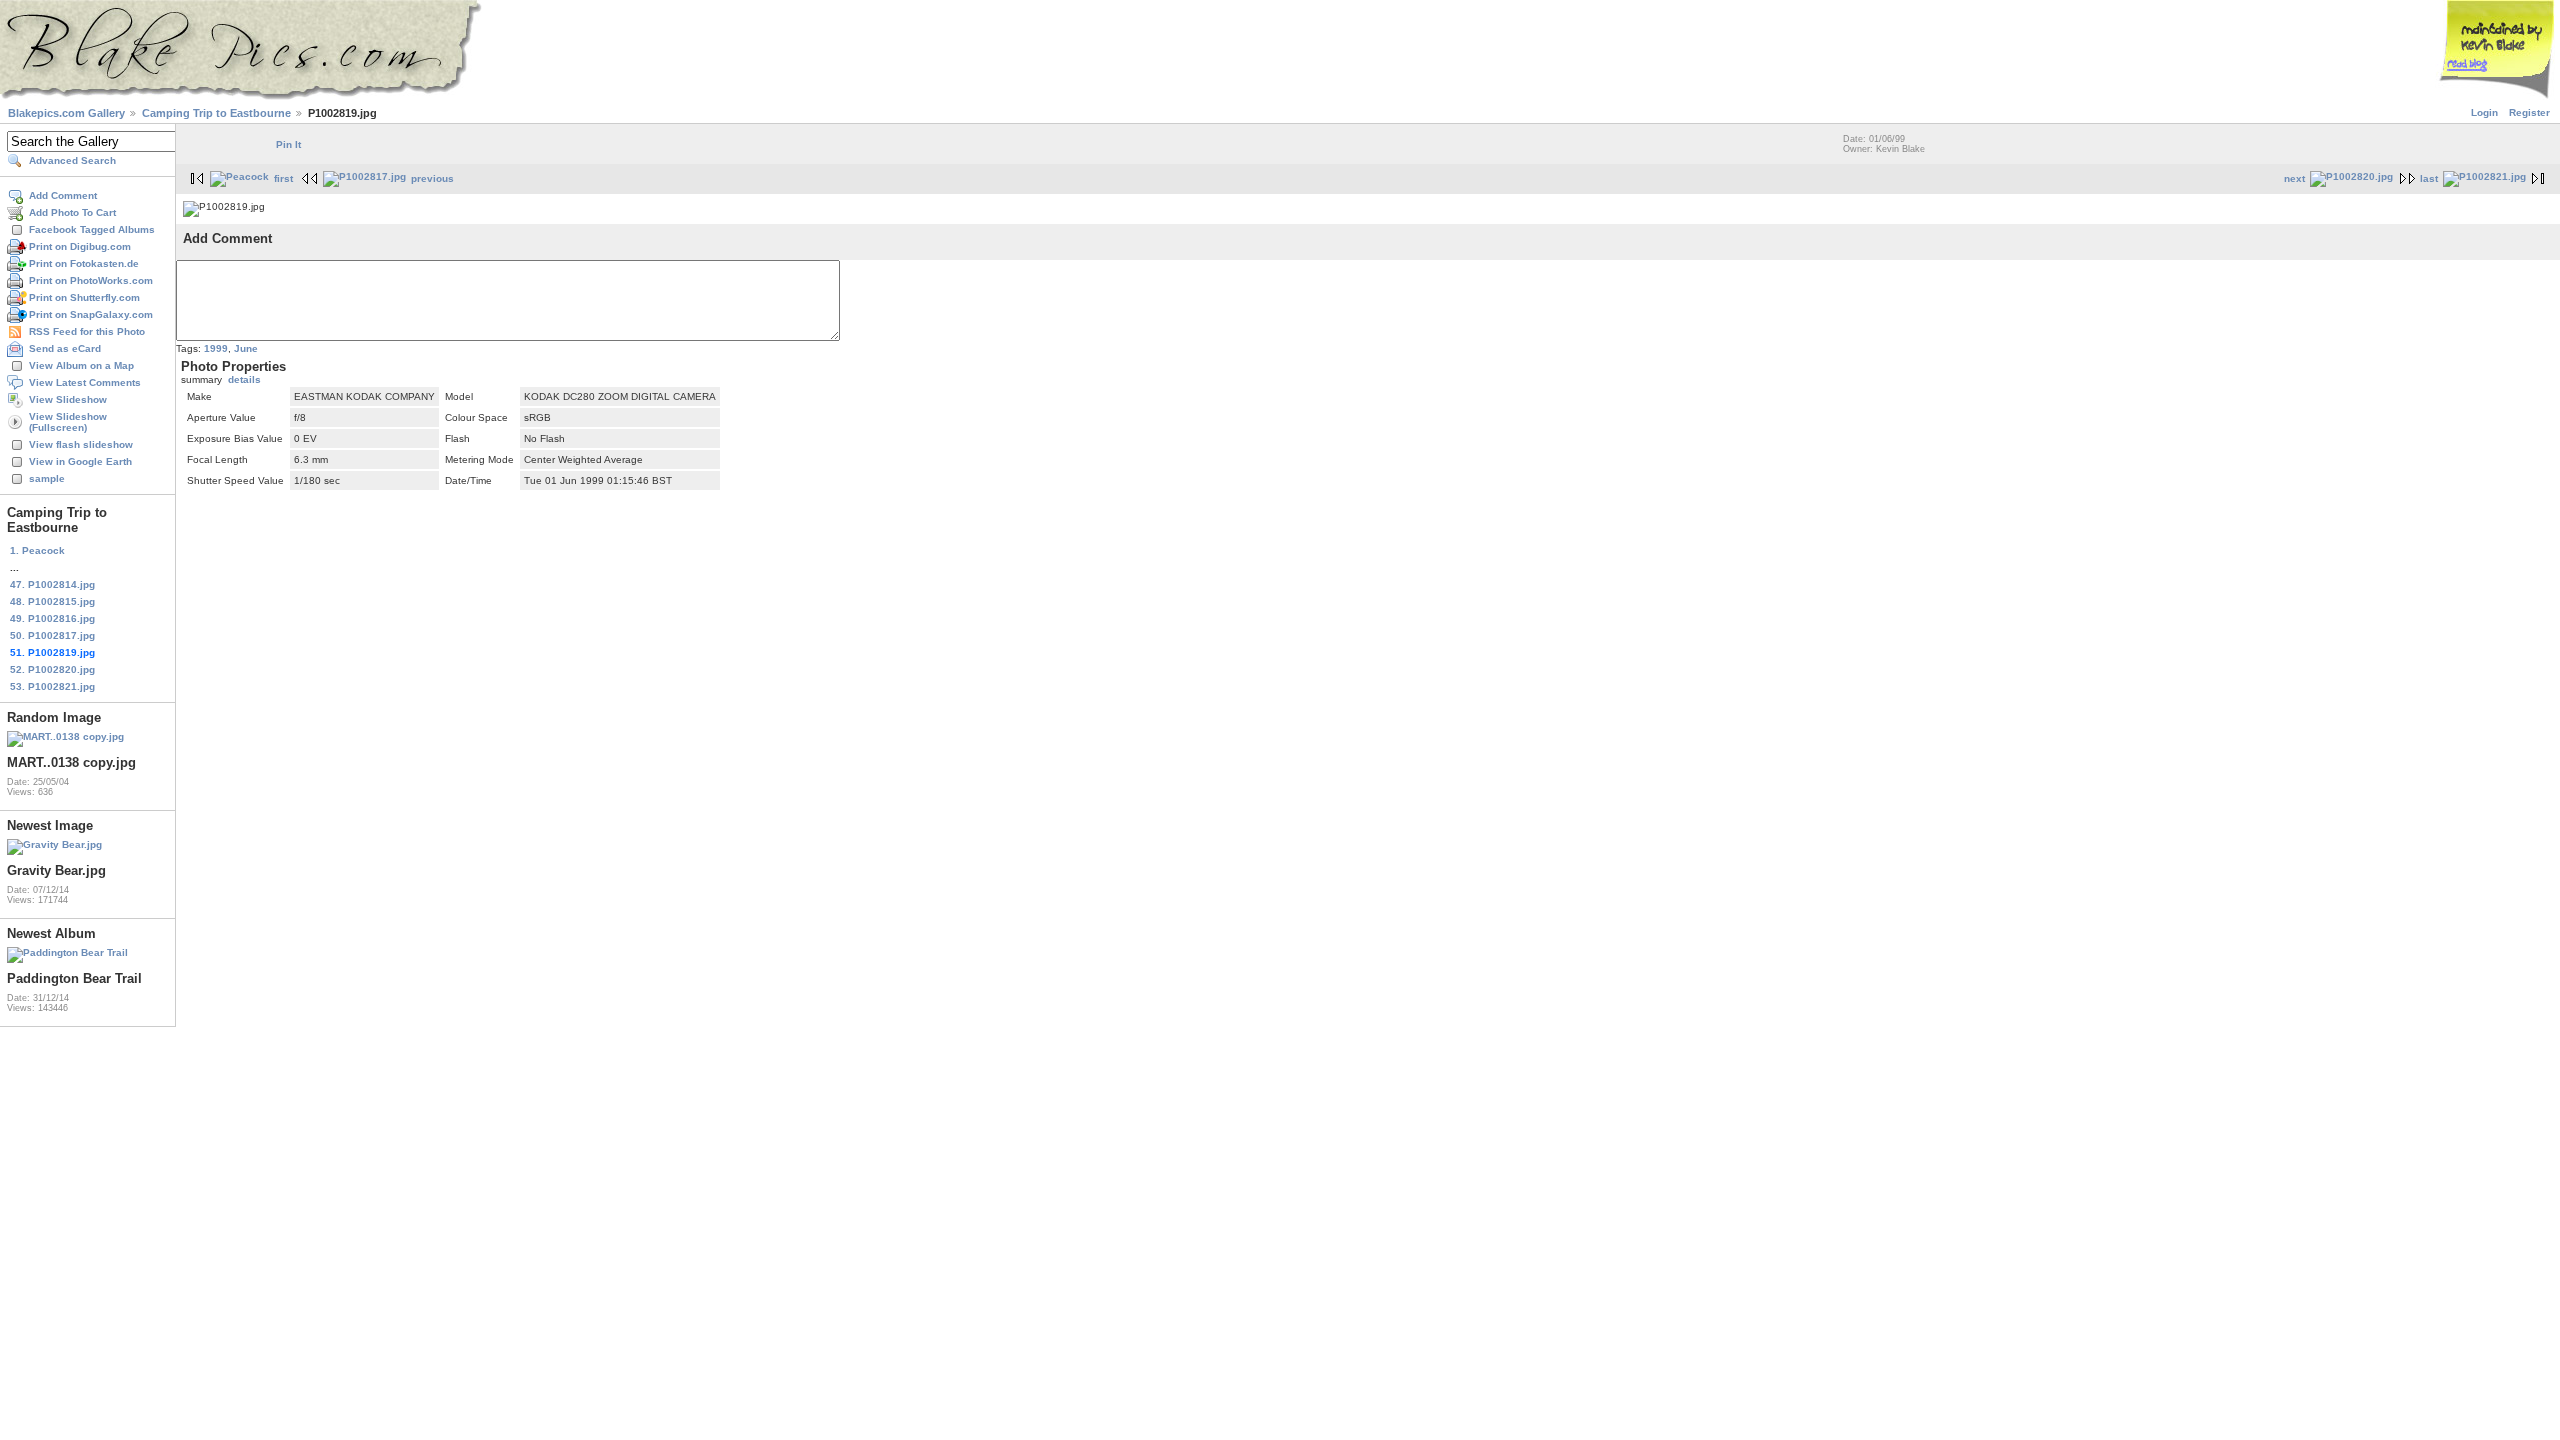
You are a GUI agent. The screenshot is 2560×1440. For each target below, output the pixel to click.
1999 (216, 348)
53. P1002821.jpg (52, 686)
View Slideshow (68, 399)
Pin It (288, 144)
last (2429, 178)
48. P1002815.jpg (52, 601)
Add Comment (63, 195)
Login (2484, 112)
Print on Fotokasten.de (84, 263)
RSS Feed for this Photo (87, 331)
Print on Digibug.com (80, 246)
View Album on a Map (81, 365)
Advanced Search (72, 160)
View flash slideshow (81, 444)
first (283, 178)
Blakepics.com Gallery (66, 113)
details (244, 379)
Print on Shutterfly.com (84, 297)
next (2294, 178)
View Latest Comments (85, 382)
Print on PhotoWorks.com (91, 280)
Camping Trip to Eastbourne (216, 113)
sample (47, 478)
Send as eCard (65, 348)
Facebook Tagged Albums (92, 229)
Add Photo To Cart (72, 212)
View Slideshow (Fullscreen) (68, 422)
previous (432, 178)
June (246, 348)
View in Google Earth (80, 461)
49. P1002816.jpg (52, 618)
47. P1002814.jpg (52, 584)
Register (2529, 112)
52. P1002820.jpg (52, 669)
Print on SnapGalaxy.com (91, 314)
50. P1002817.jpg (52, 635)
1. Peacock (37, 550)
